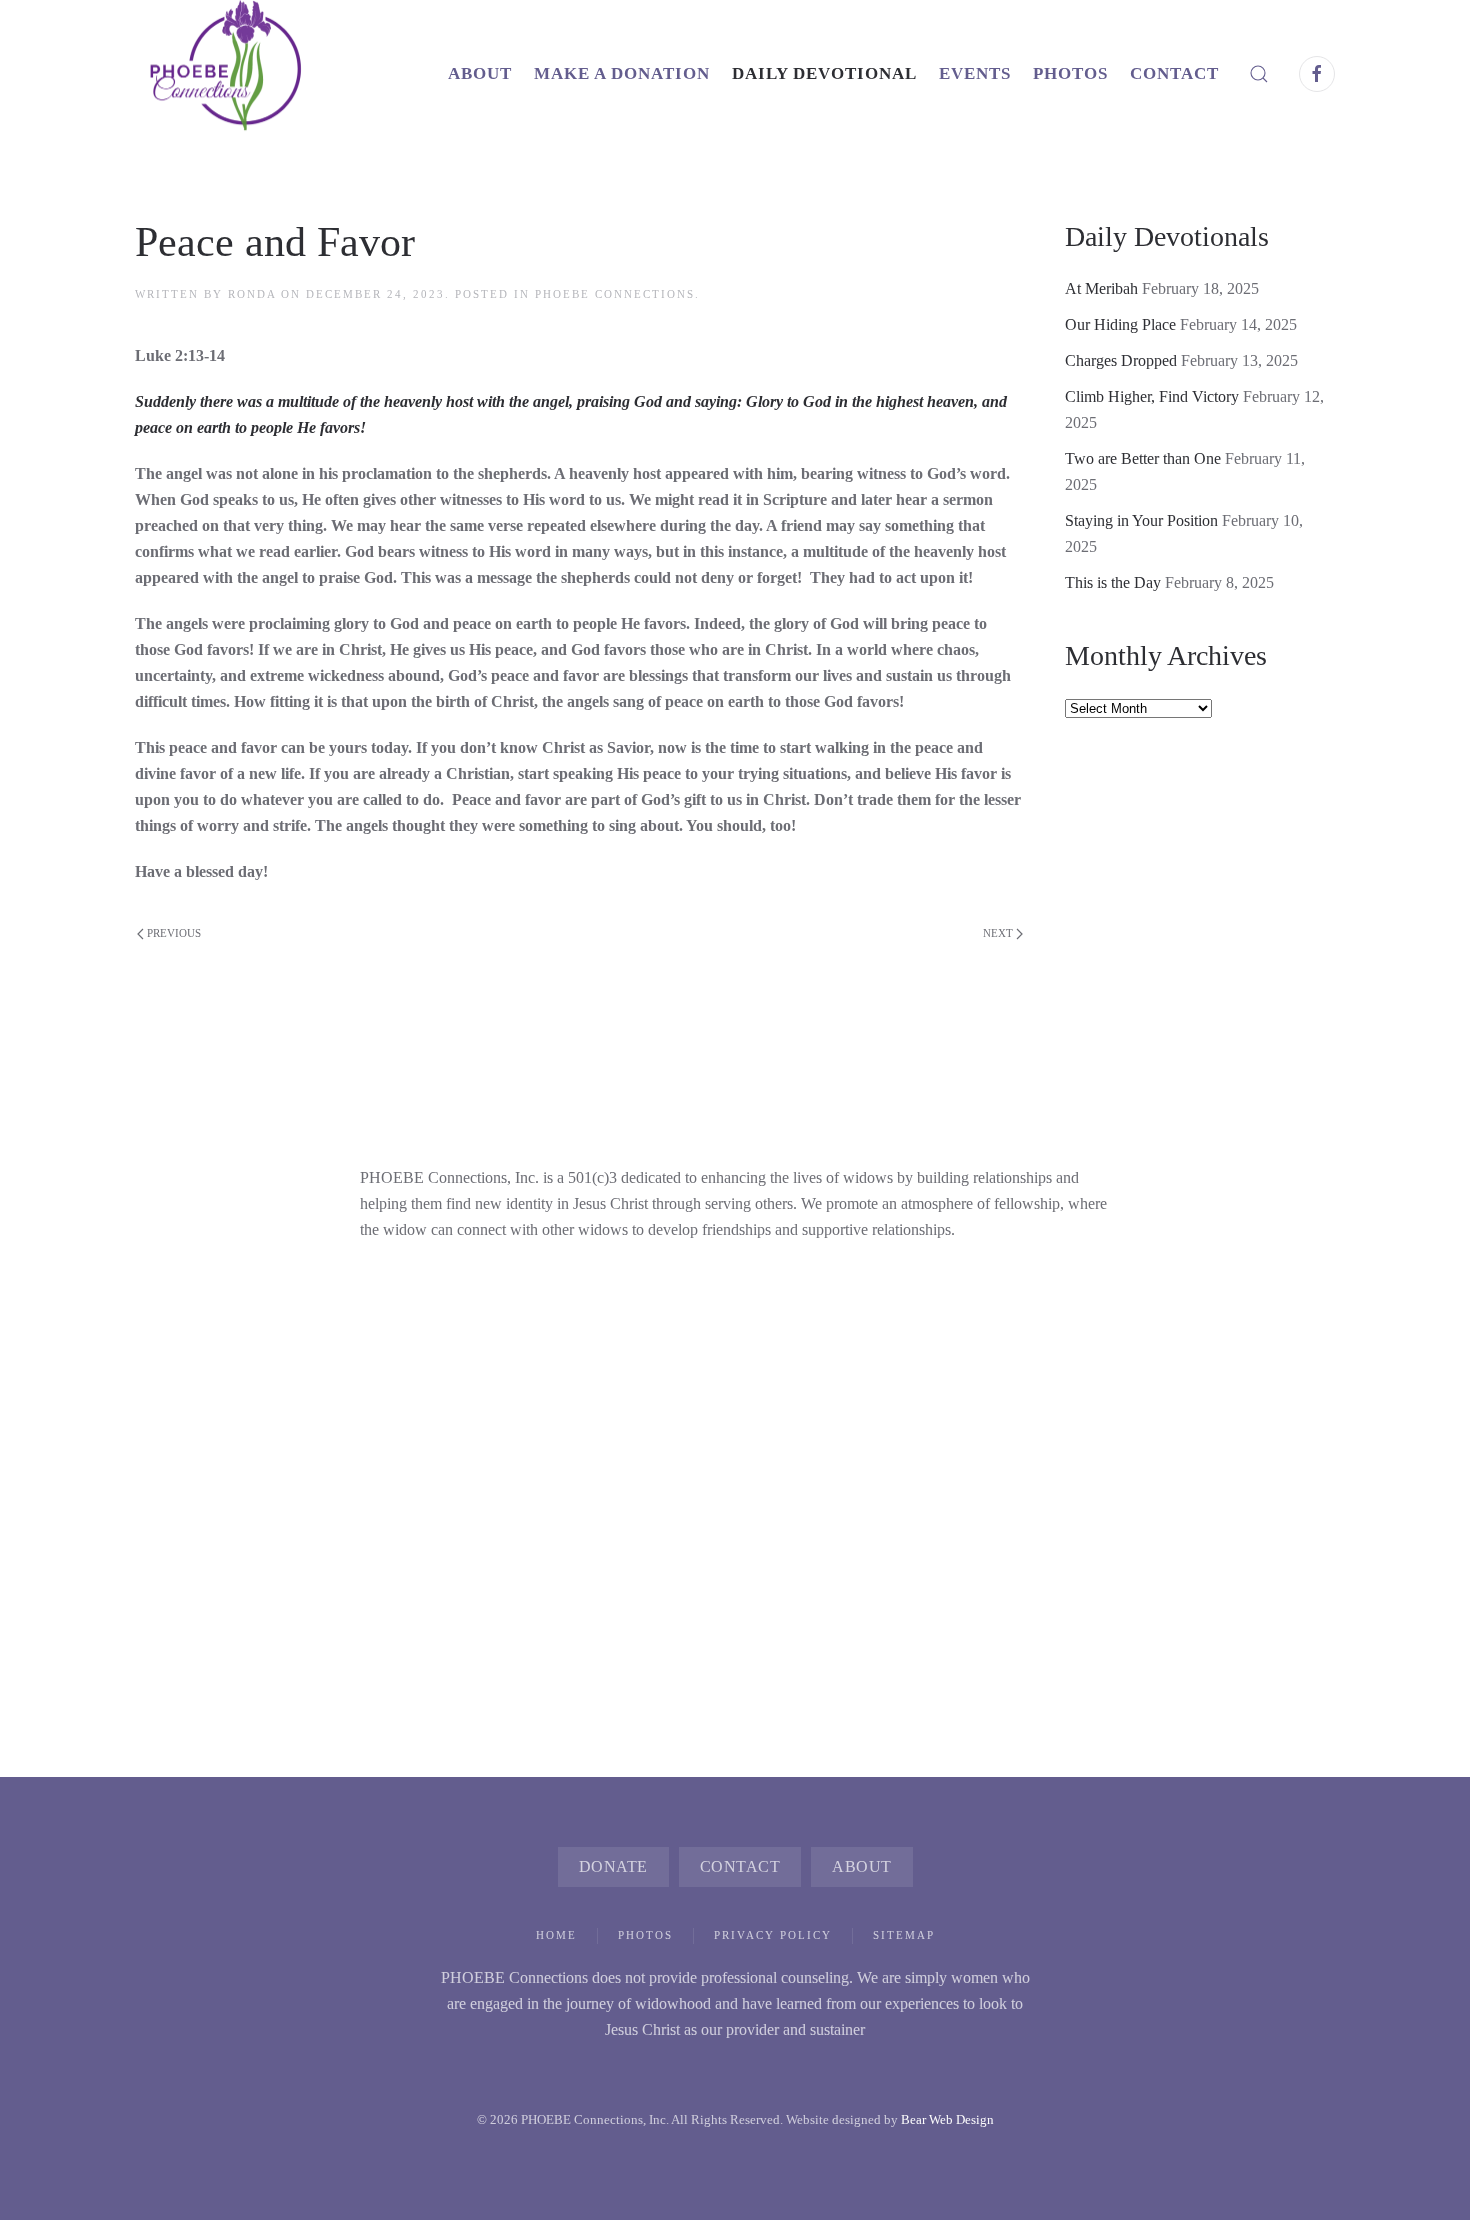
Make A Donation (622, 73)
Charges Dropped (1121, 360)
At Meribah (1101, 288)
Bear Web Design (947, 2119)
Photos (645, 1935)
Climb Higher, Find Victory (1152, 396)
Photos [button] (1070, 73)
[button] (1259, 73)
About (862, 1866)
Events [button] (975, 73)
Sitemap (904, 1935)
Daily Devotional (824, 73)
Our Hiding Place (1120, 324)
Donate (613, 1866)
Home (556, 1935)
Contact (1174, 73)
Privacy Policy (773, 1935)
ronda (252, 294)
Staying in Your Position (1141, 520)
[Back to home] (245, 73)
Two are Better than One (1143, 458)
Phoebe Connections (615, 294)
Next (998, 933)
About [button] (480, 73)
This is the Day (1113, 582)
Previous (174, 933)
